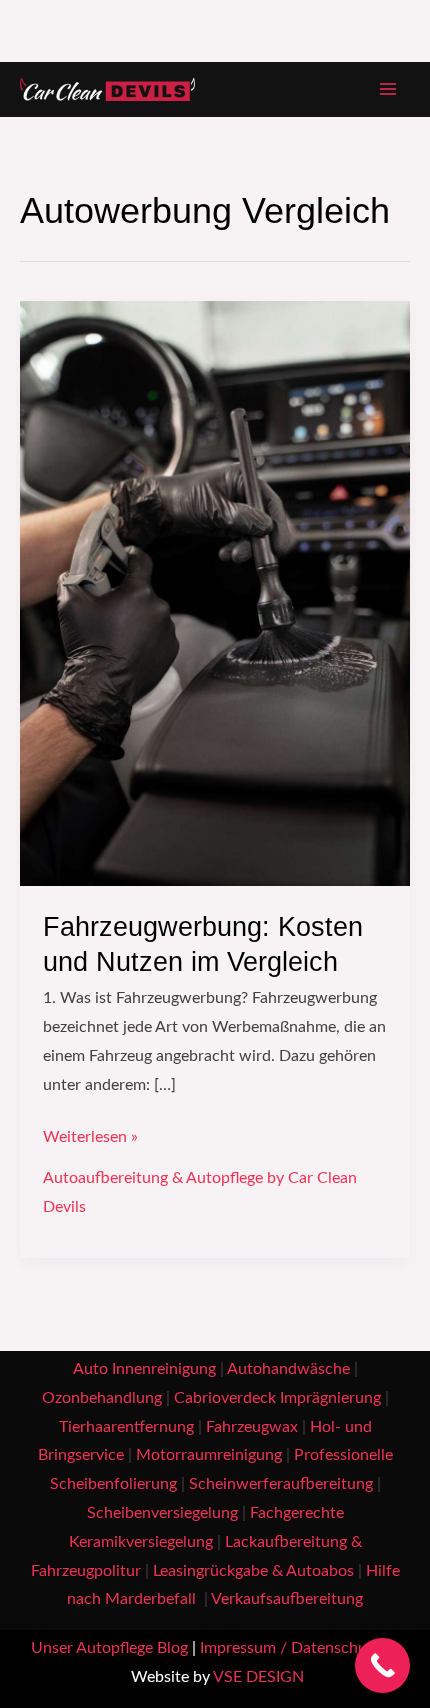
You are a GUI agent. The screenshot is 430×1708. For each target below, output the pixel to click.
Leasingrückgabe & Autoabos (253, 1571)
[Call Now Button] (382, 1665)
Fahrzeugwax (252, 1427)
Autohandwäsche (288, 1369)
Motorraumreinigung (209, 1455)
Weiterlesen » (90, 1134)
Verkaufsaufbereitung (287, 1599)
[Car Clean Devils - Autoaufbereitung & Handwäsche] (107, 90)
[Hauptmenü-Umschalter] (388, 89)
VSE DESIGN (258, 1677)
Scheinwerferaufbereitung (281, 1484)
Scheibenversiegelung (162, 1513)
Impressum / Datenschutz (290, 1648)
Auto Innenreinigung (144, 1369)
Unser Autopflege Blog (109, 1648)
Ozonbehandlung (102, 1398)
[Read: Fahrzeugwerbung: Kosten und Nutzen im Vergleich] (215, 592)
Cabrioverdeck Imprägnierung (277, 1398)
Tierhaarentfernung (126, 1427)
